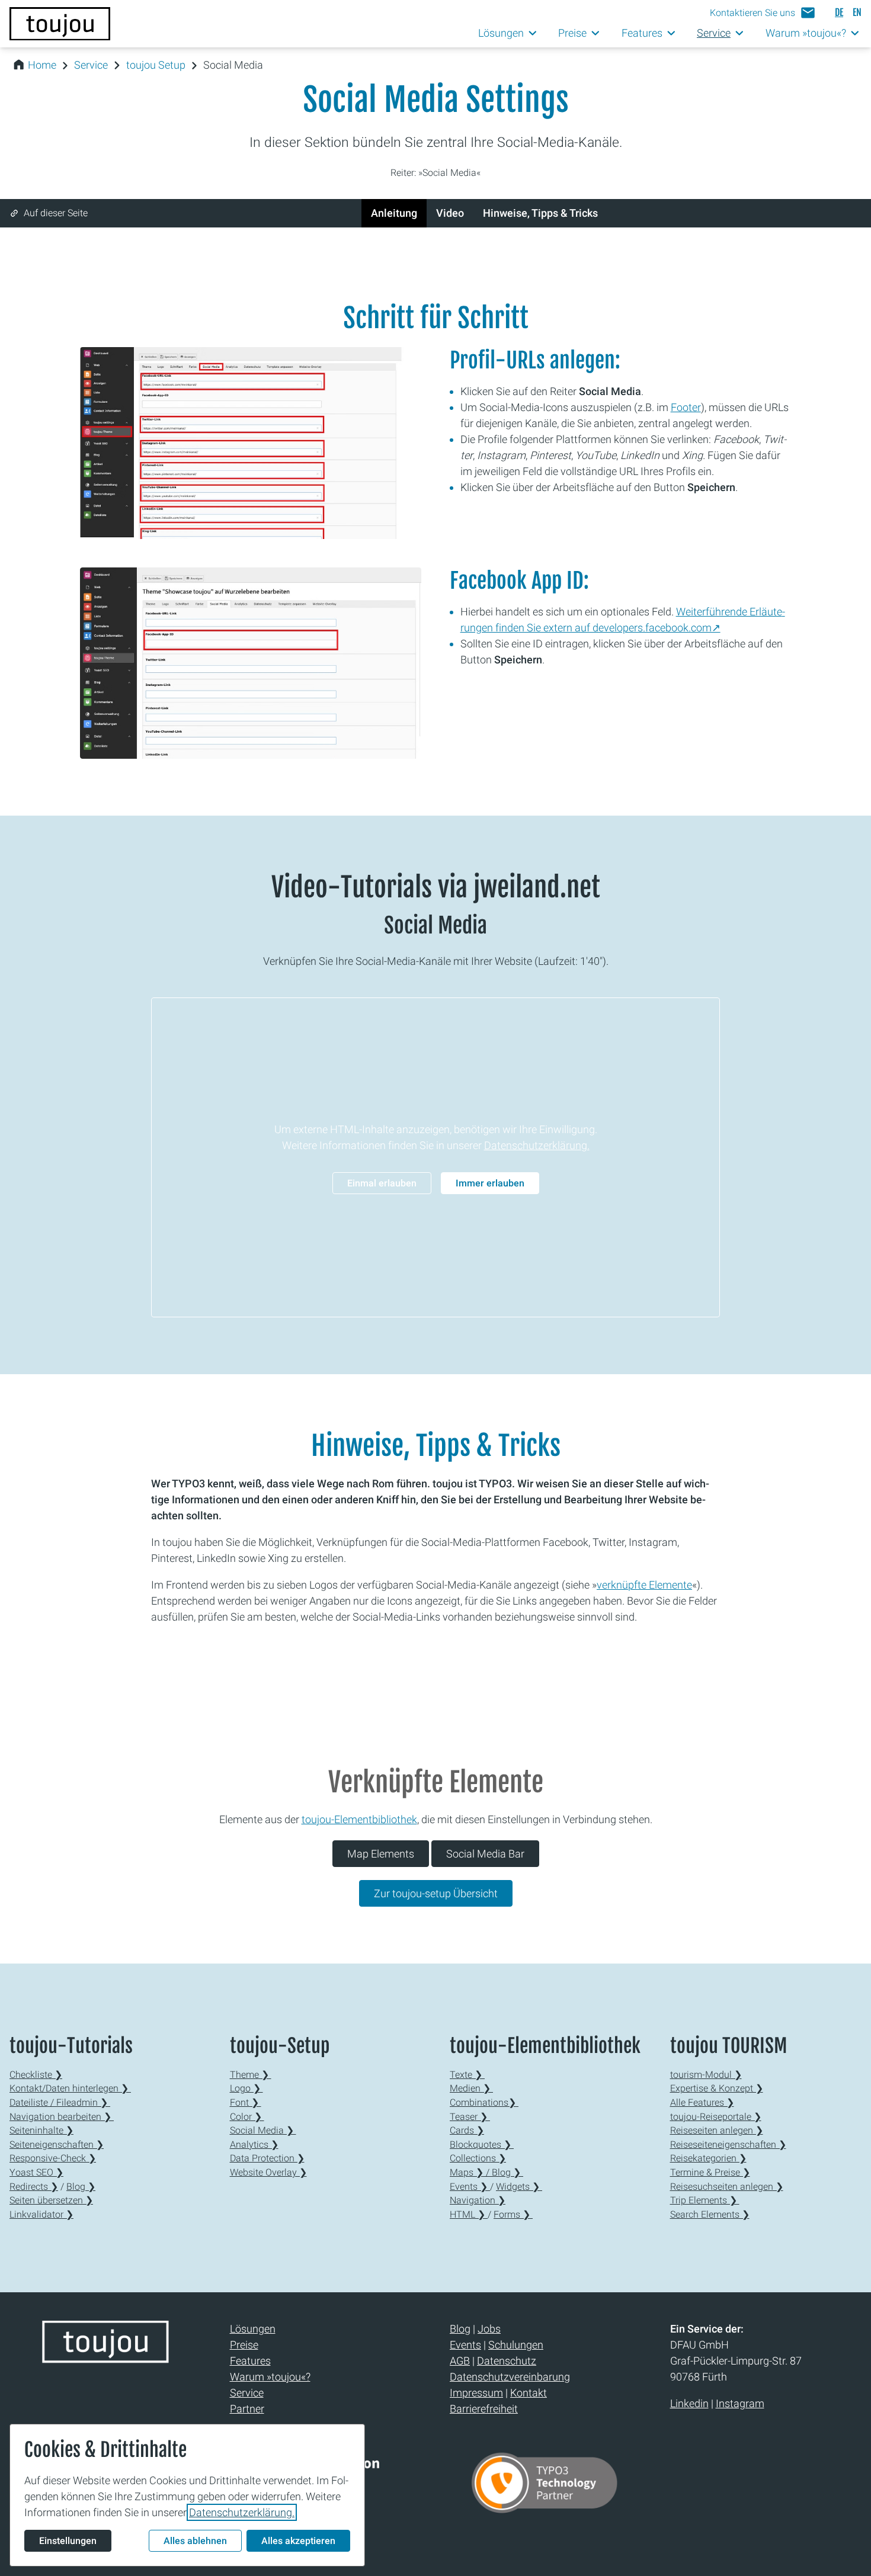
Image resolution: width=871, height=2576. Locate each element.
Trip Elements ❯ (705, 2200)
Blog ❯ (81, 2187)
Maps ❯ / (471, 2172)
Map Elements (381, 1854)
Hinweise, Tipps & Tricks (540, 213)
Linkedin (689, 2403)
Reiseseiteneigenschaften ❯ (728, 2144)
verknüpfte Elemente (644, 1585)
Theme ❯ (251, 2075)
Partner (247, 2409)
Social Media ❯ (263, 2130)
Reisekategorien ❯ (708, 2158)
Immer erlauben (490, 1183)
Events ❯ (470, 2187)
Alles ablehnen (195, 2541)
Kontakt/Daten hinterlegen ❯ (70, 2088)
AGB (460, 2361)
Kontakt (529, 2393)
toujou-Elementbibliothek (359, 1819)
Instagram (740, 2403)
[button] (763, 13)
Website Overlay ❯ (268, 2172)
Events (465, 2345)
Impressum (476, 2393)
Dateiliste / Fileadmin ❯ (60, 2102)
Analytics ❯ (254, 2144)
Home (42, 65)
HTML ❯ (469, 2214)
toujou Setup (156, 65)
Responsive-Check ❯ (53, 2158)
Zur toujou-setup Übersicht (436, 1893)
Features (250, 2361)
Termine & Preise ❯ (710, 2172)
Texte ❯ (467, 2075)
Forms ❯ (513, 2214)
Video (450, 213)
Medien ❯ (471, 2088)
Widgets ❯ (519, 2187)
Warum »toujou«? (270, 2377)
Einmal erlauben (382, 1183)
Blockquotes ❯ (482, 2144)
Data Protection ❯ (267, 2158)
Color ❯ (247, 2117)
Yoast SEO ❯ (36, 2172)
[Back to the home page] (105, 2357)
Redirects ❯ (34, 2187)
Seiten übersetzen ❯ (51, 2200)
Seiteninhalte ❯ (41, 2130)
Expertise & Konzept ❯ (717, 2088)
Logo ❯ (246, 2088)
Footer (686, 407)
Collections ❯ (478, 2158)
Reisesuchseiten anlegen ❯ (727, 2187)
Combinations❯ (484, 2102)
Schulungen (516, 2345)
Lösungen (253, 2329)
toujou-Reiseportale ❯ (716, 2117)
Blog (460, 2329)
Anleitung (394, 213)
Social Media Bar (485, 1854)
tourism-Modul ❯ (706, 2075)
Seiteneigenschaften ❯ (57, 2144)
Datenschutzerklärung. (537, 1145)
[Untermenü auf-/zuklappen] (533, 33)
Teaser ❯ (470, 2117)
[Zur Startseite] (60, 24)
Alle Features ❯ (702, 2102)
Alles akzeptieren (298, 2541)
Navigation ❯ (478, 2200)
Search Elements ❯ (710, 2214)
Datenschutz (507, 2361)
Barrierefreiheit (484, 2409)
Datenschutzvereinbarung (510, 2377)
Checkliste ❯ (36, 2075)
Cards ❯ (467, 2130)
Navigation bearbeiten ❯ (62, 2117)
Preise (244, 2345)
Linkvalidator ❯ (41, 2214)
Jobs (489, 2329)
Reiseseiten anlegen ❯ (717, 2130)
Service (91, 65)
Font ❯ (246, 2102)
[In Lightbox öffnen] (251, 443)
